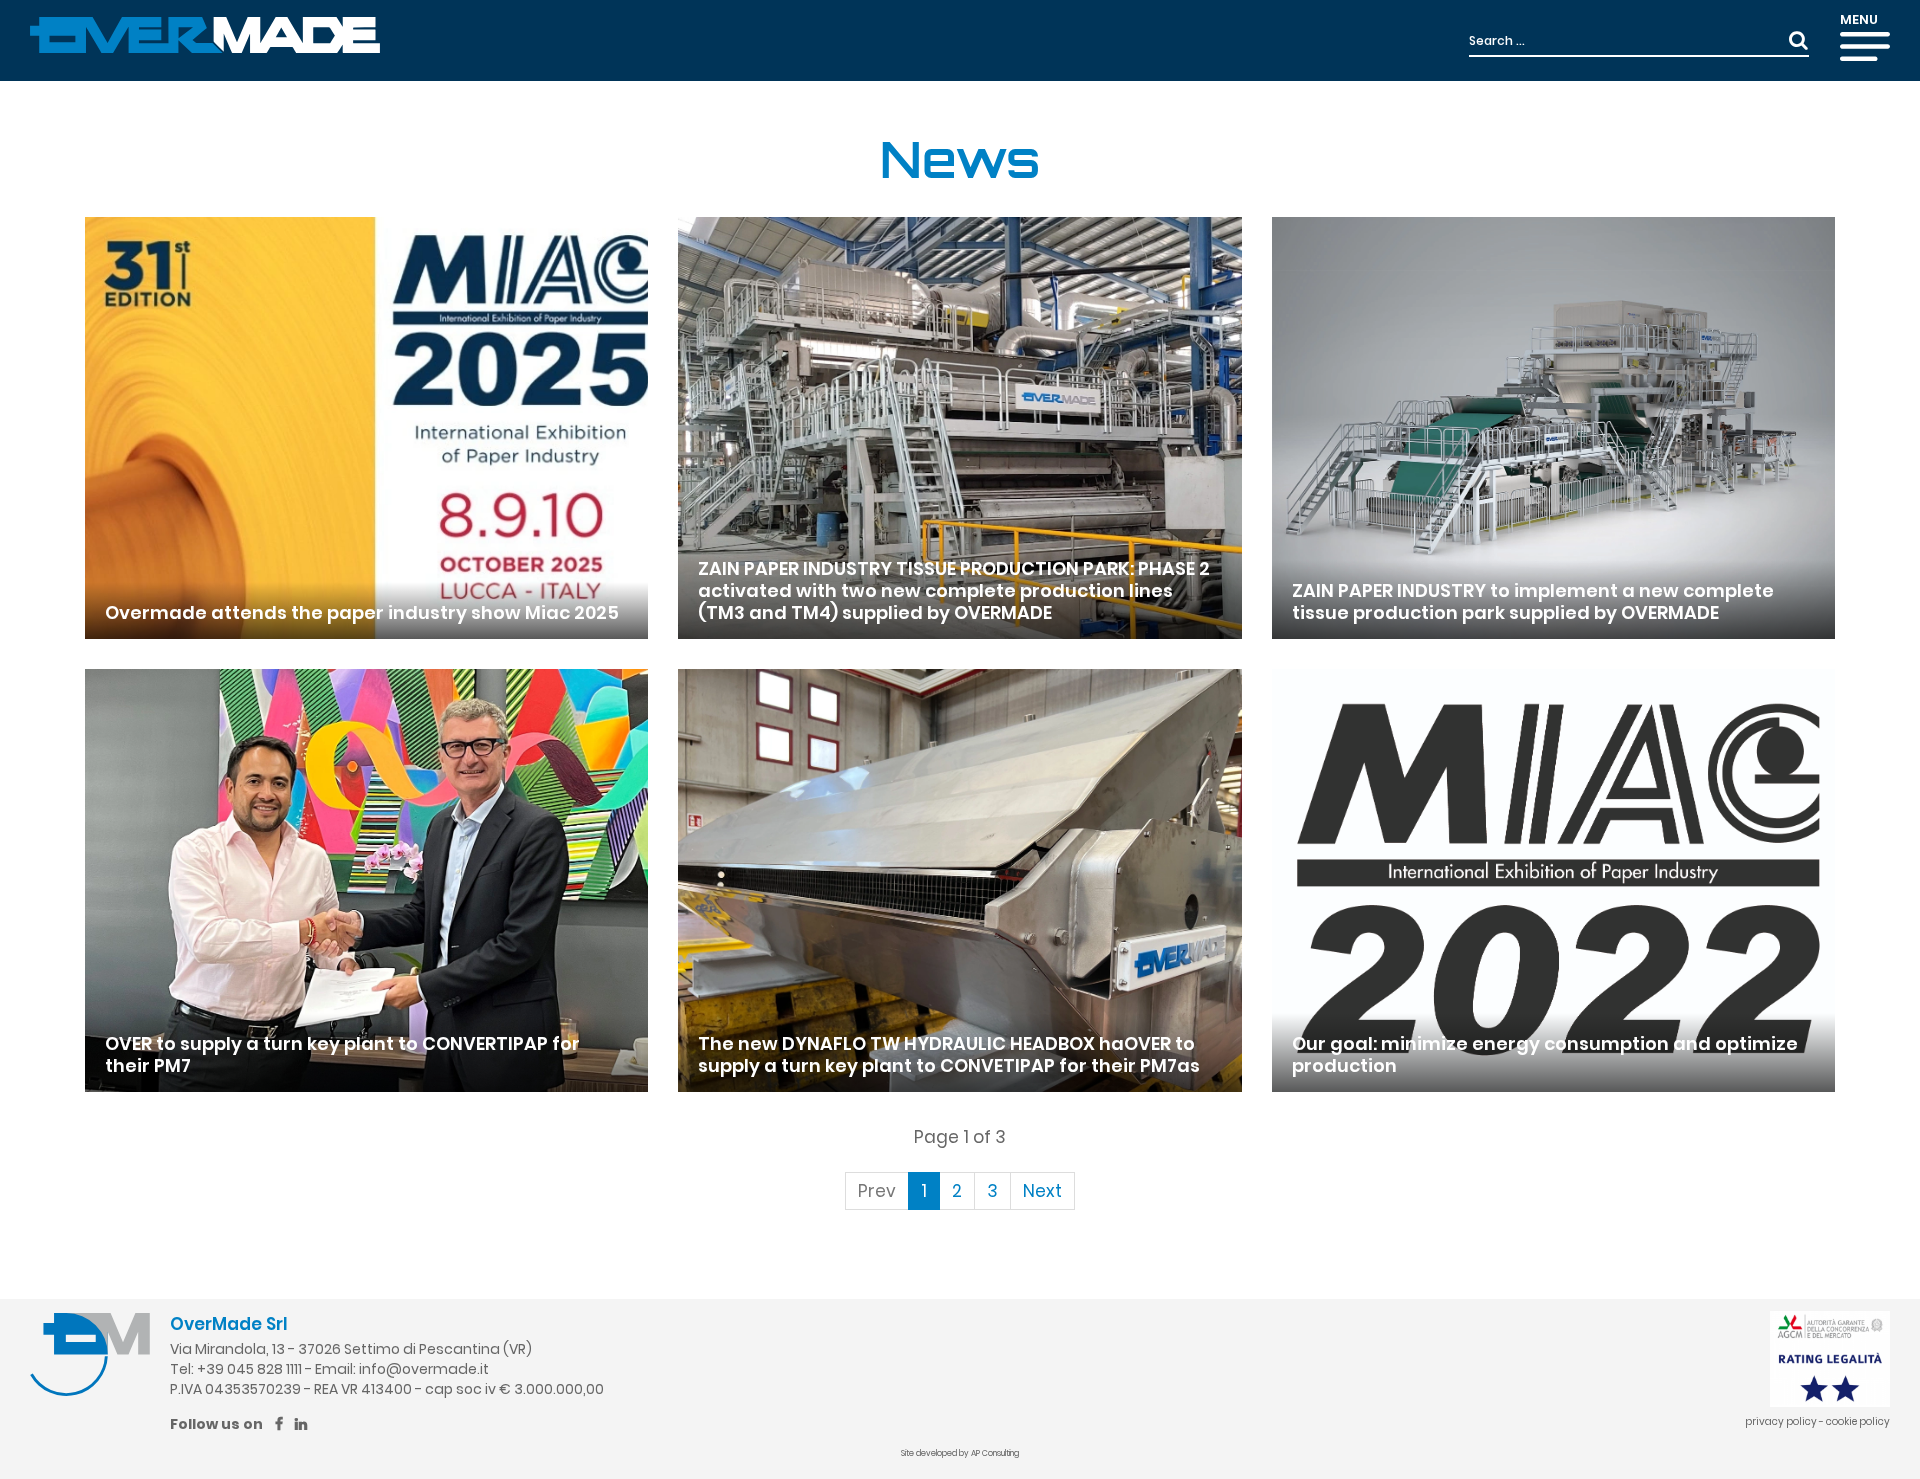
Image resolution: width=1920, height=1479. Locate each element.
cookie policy (1858, 1421)
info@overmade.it (424, 1369)
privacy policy (1781, 1421)
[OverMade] (205, 34)
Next (1042, 1191)
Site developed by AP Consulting (960, 1453)
